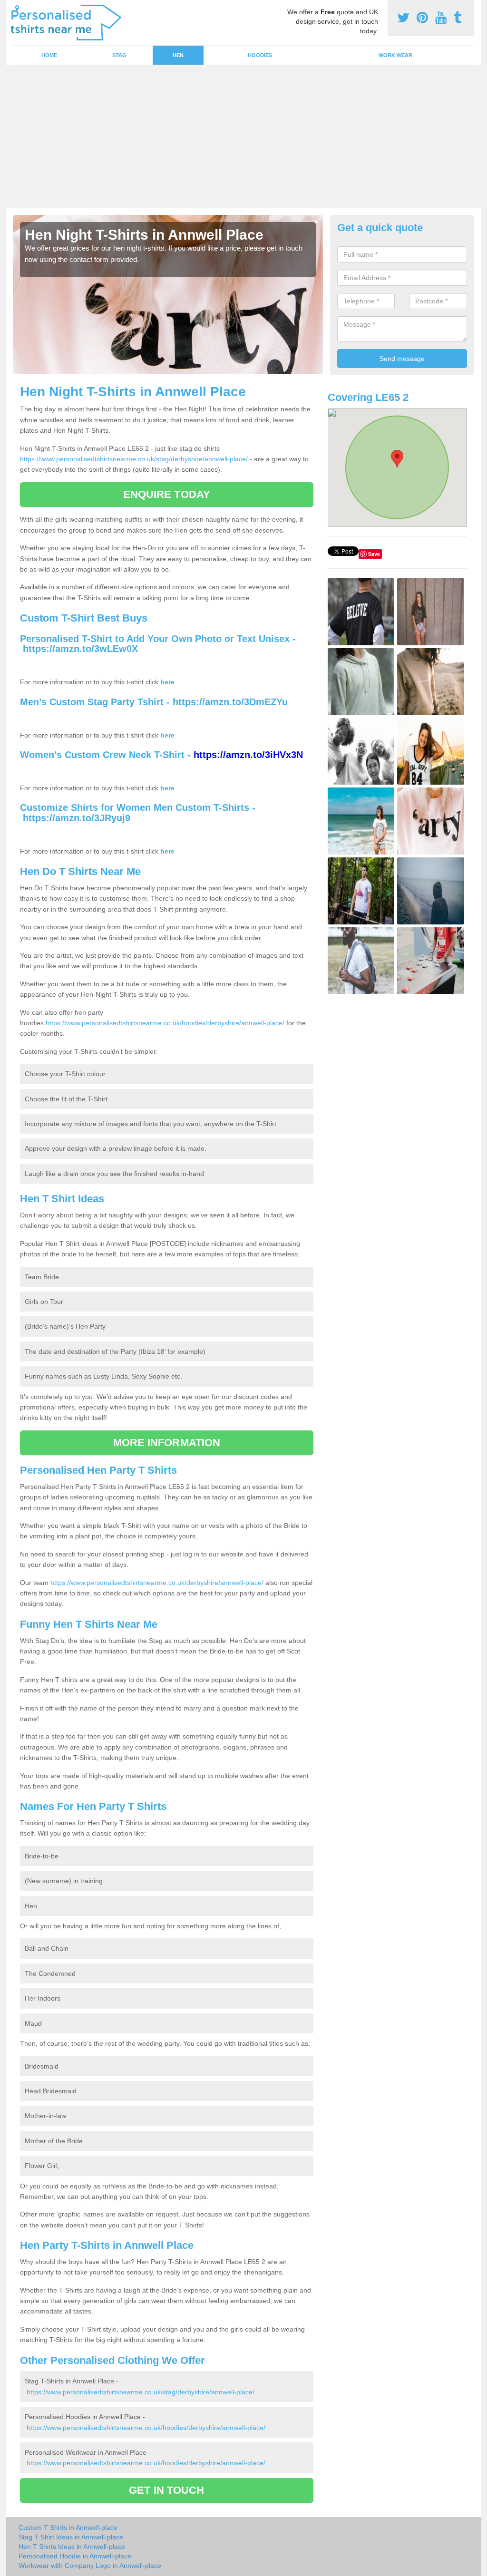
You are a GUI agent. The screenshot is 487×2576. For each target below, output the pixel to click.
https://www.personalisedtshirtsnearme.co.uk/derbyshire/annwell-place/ (157, 1583)
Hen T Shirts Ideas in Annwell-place (72, 2547)
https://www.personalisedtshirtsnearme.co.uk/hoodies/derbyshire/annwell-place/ (165, 1023)
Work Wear (395, 55)
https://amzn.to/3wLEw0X (80, 649)
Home (49, 55)
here (167, 682)
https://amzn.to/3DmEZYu (230, 702)
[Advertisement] (243, 136)
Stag (119, 55)
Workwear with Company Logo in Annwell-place (90, 2566)
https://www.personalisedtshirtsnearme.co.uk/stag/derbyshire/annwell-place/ (134, 459)
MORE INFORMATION (167, 1443)
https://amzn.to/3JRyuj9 (77, 818)
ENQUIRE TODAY (167, 494)
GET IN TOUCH (166, 2490)
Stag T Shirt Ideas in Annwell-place (71, 2537)
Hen (178, 55)
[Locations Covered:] (17, 8)
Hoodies (260, 55)
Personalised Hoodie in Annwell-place (75, 2556)
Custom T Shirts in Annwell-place (68, 2527)
